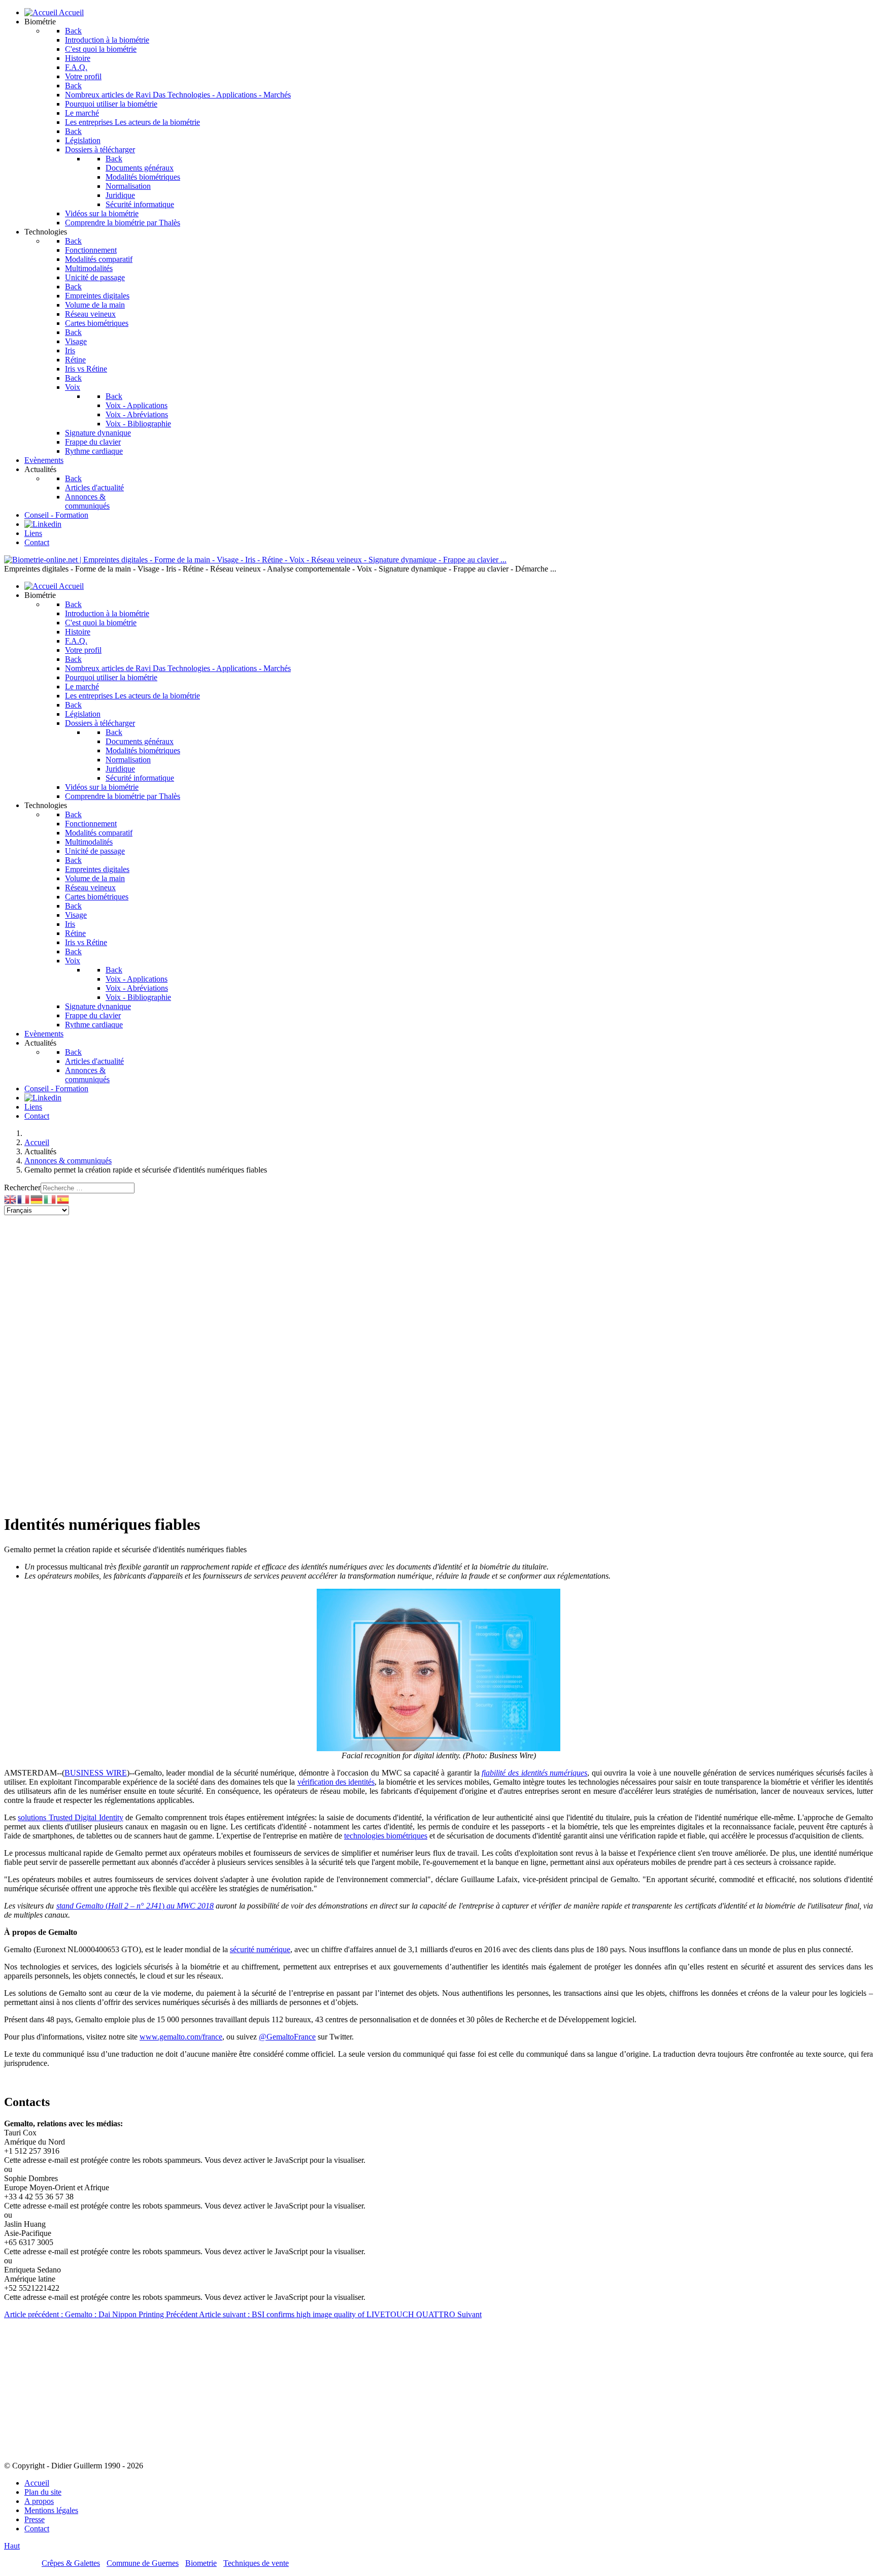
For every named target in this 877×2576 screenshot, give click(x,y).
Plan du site (43, 2492)
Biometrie (201, 2563)
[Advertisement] (309, 1286)
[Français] (24, 1199)
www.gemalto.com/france (181, 2037)
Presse (35, 2519)
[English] (11, 1199)
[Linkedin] (43, 524)
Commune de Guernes (143, 2563)
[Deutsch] (37, 1199)
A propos (39, 2501)
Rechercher (22, 1187)
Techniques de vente (256, 2563)
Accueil (37, 2483)
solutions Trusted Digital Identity (70, 1817)
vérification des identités (336, 1782)
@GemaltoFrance (287, 2037)
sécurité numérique (260, 1949)
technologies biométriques (386, 1836)
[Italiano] (50, 1199)
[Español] (63, 1199)
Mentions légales (51, 2510)
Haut (12, 2546)
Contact (37, 2529)
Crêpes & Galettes (71, 2563)
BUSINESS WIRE (96, 1773)
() (135, 1906)
